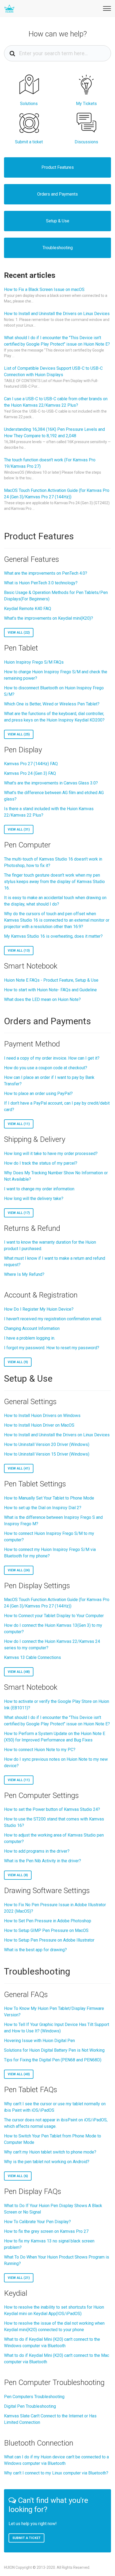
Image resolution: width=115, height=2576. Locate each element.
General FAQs (26, 1994)
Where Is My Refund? (24, 1274)
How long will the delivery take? (34, 1199)
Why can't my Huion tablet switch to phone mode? (50, 2152)
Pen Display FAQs (33, 2191)
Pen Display (23, 750)
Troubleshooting (58, 248)
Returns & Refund (32, 1228)
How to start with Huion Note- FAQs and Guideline (50, 990)
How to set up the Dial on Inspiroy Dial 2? (43, 1508)
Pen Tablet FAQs (31, 2090)
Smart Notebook (31, 966)
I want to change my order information (39, 1189)
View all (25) (19, 734)
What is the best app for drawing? (35, 1950)
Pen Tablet (21, 648)
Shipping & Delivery (35, 1139)
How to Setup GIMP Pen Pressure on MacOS (46, 1930)
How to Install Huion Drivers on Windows (42, 1416)
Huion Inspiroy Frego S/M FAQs (34, 662)
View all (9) (18, 1362)
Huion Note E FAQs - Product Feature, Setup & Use (51, 980)
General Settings (30, 1402)
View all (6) (18, 2176)
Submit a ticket (26, 2538)
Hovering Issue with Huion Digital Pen (39, 2041)
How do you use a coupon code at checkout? (46, 1068)
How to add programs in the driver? (37, 1851)
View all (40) (19, 2074)
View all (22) (19, 633)
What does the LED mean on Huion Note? (42, 999)
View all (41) (19, 1468)
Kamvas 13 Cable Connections (32, 1657)
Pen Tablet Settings (35, 1484)
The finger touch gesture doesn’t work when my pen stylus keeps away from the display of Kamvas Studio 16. (54, 882)
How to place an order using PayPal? (38, 1093)
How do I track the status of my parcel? (41, 1163)
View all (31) (19, 829)
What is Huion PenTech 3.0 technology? (41, 583)
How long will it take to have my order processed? (51, 1154)
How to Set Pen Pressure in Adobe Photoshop (48, 1921)
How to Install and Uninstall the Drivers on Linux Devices (57, 314)
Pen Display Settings (37, 1586)
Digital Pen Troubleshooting (30, 2406)
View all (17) (19, 1213)
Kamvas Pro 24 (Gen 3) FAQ (30, 773)
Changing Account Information (32, 1328)
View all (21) (19, 2278)
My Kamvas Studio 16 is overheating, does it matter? (53, 936)
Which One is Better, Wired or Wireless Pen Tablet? (52, 704)
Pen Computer (27, 845)
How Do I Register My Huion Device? (39, 1309)
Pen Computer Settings (41, 1795)
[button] (106, 8)
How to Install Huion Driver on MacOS (39, 1425)
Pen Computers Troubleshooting (34, 2397)
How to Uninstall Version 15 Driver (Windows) (47, 1454)
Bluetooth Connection (39, 2443)
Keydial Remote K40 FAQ (28, 609)
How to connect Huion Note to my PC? (40, 1750)
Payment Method (32, 1044)
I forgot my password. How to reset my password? (52, 1348)
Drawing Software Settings (47, 1891)
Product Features (58, 167)
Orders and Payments (57, 194)
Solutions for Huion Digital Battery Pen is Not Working (54, 2050)
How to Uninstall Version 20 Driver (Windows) (47, 1444)
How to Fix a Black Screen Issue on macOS (44, 289)
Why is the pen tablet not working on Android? (47, 2162)
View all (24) (19, 1570)
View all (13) (19, 951)
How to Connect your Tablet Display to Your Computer (54, 1616)
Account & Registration (41, 1295)
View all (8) (18, 1875)
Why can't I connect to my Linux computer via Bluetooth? (56, 2473)
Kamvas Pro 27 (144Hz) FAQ (31, 764)
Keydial (16, 2293)
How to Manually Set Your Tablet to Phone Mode (49, 1498)
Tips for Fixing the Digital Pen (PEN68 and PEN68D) (53, 2060)
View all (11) (19, 1124)
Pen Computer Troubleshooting (54, 2382)
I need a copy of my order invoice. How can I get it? (52, 1058)
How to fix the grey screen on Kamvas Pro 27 (46, 2231)
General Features (32, 559)
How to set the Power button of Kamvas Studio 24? (52, 1809)
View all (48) (19, 1672)
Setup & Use (58, 221)
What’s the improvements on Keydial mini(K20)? (49, 618)
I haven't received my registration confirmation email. (53, 1319)
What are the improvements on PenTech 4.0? (46, 573)
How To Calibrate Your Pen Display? (37, 2222)
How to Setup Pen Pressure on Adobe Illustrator (49, 1940)
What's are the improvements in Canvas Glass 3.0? (51, 783)
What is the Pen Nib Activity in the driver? (43, 1861)
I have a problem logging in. (30, 1338)
